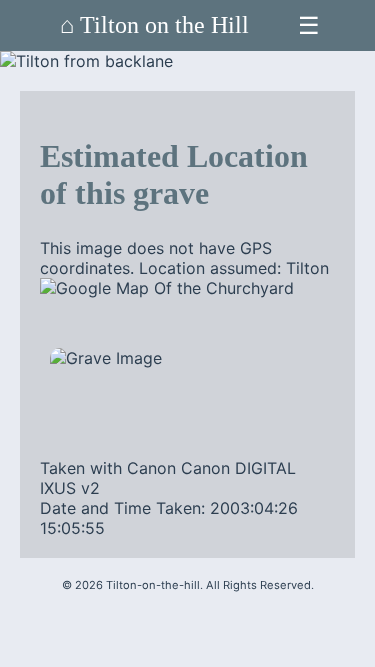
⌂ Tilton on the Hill (154, 25)
